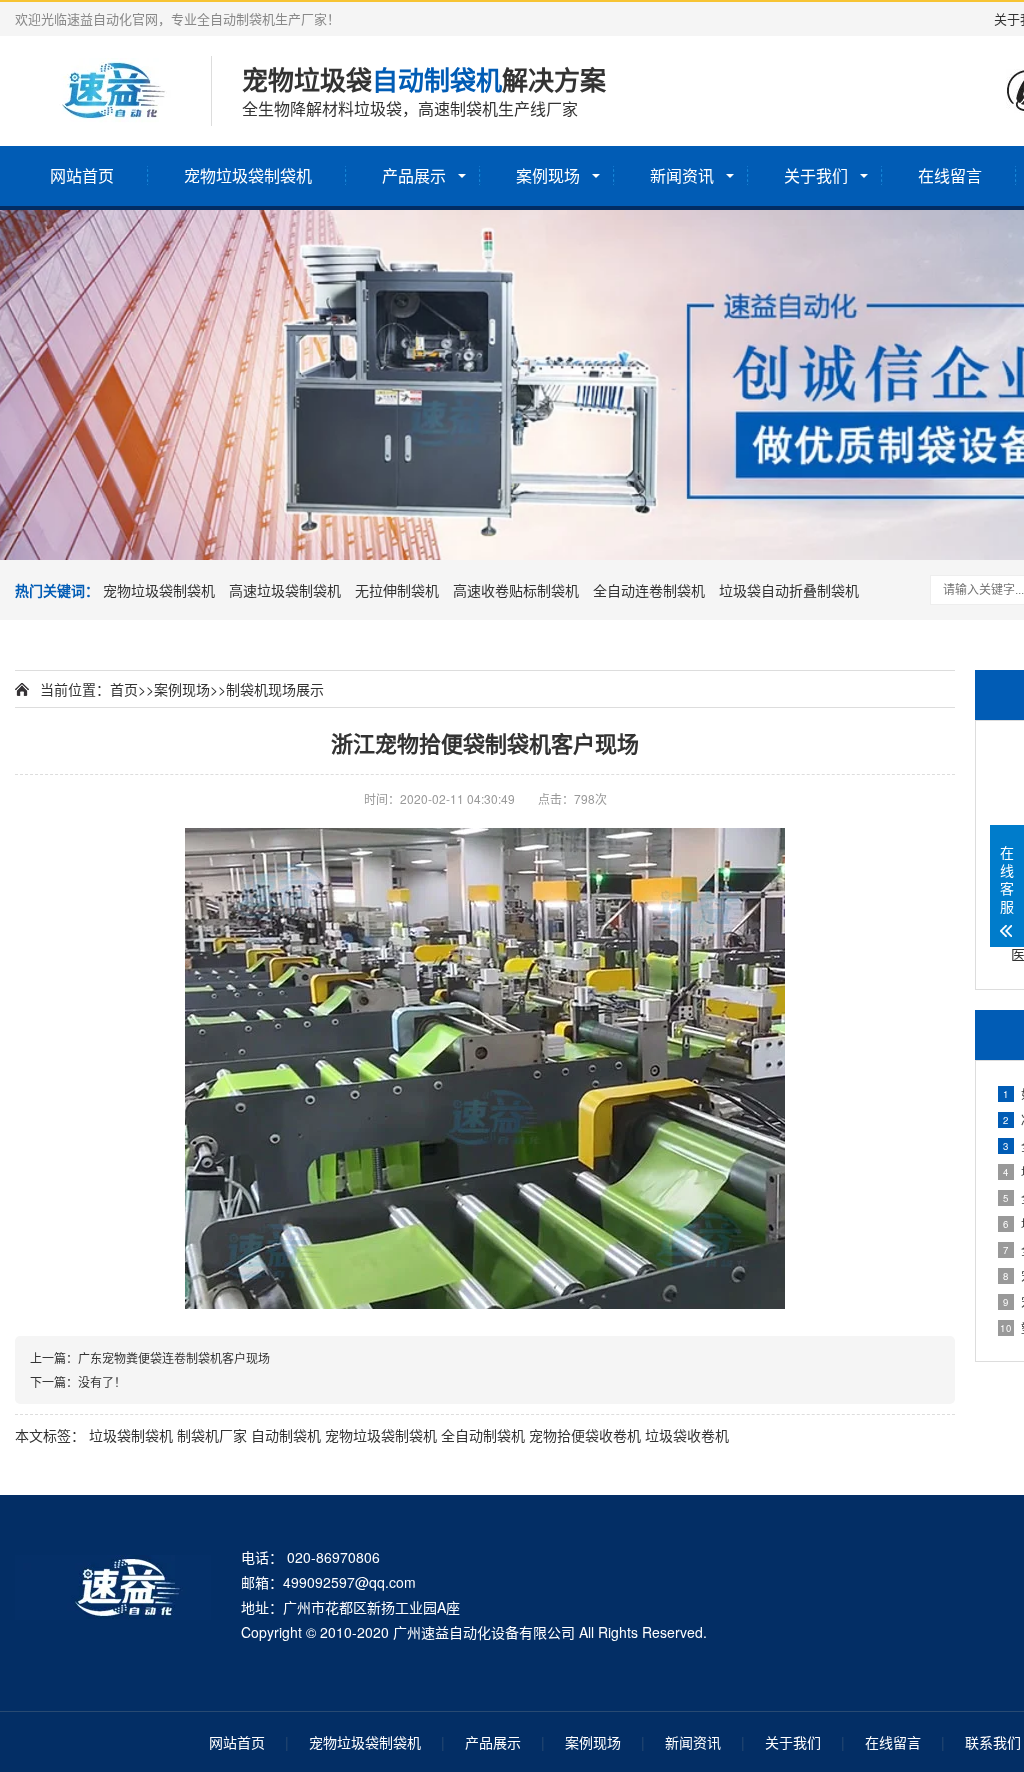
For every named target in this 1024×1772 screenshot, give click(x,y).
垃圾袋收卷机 (687, 1435)
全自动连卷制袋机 (649, 590)
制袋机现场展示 (275, 689)
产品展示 (414, 175)
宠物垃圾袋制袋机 (248, 175)
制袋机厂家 (212, 1435)
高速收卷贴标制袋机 (516, 590)
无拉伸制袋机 (397, 590)
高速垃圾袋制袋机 (285, 590)
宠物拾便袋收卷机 (585, 1435)
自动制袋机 (286, 1435)
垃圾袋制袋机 (131, 1435)
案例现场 (548, 175)
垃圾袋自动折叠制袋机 (789, 590)
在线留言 (950, 175)
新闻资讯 (682, 175)
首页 (124, 689)
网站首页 (82, 175)
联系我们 (993, 1742)
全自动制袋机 (483, 1435)
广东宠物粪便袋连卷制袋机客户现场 (174, 1357)
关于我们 (816, 175)
